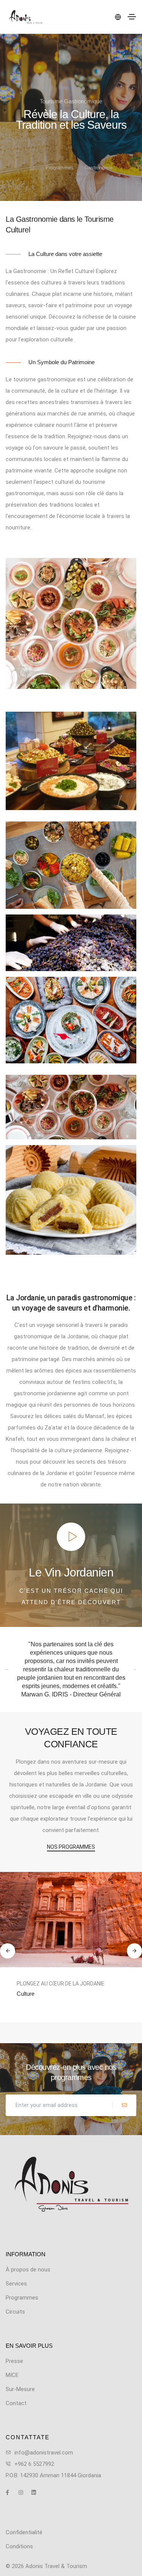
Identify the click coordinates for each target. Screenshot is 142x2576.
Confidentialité (24, 2532)
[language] (117, 17)
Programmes (59, 168)
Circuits (15, 2312)
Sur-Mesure (31, 2001)
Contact (16, 2403)
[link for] (32, 168)
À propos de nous (28, 2270)
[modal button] (71, 1537)
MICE (12, 2375)
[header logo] (26, 17)
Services (16, 2284)
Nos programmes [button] (71, 1847)
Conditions (19, 2546)
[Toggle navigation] (132, 17)
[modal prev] (8, 1951)
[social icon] (11, 2492)
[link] (71, 1919)
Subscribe (124, 2105)
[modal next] (134, 1951)
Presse (14, 2361)
